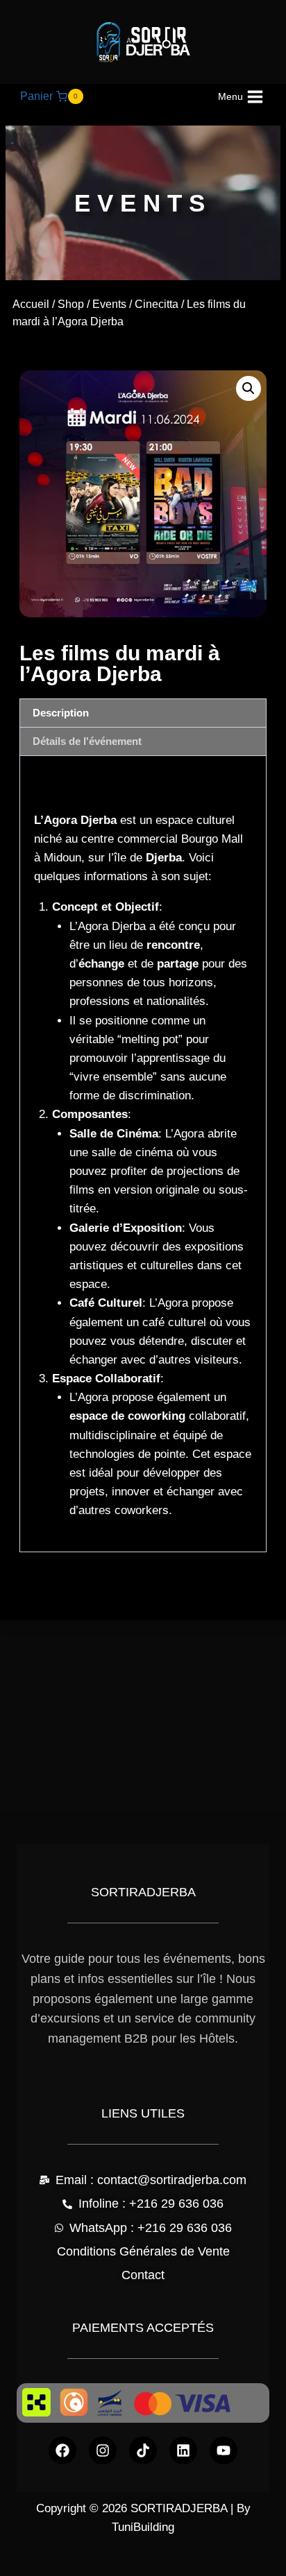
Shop (71, 304)
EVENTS (143, 203)
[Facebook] (62, 2450)
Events (109, 304)
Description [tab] (61, 713)
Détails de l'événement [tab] (87, 741)
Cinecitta (157, 304)
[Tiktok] (143, 2450)
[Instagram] (103, 2450)
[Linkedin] (183, 2450)
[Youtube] (224, 2450)
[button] (249, 388)
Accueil (31, 304)
